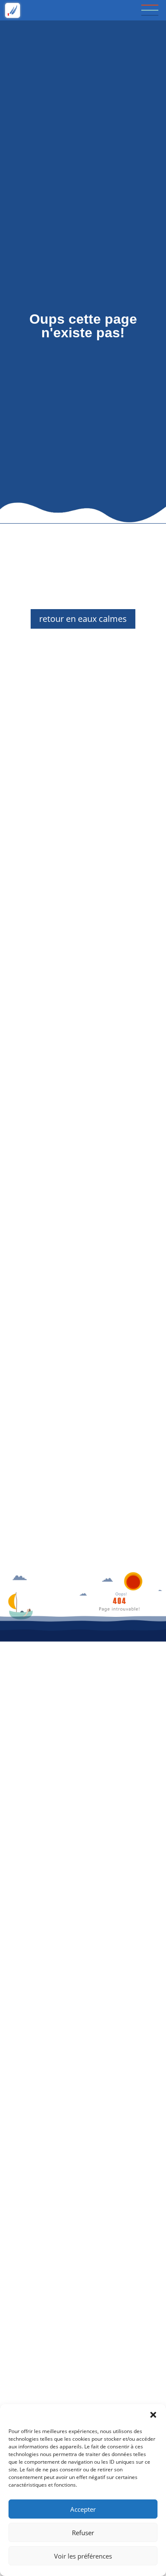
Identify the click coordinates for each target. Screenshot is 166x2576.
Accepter (83, 2509)
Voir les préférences (83, 2556)
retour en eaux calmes (83, 619)
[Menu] (150, 10)
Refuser (83, 2533)
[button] (153, 2415)
